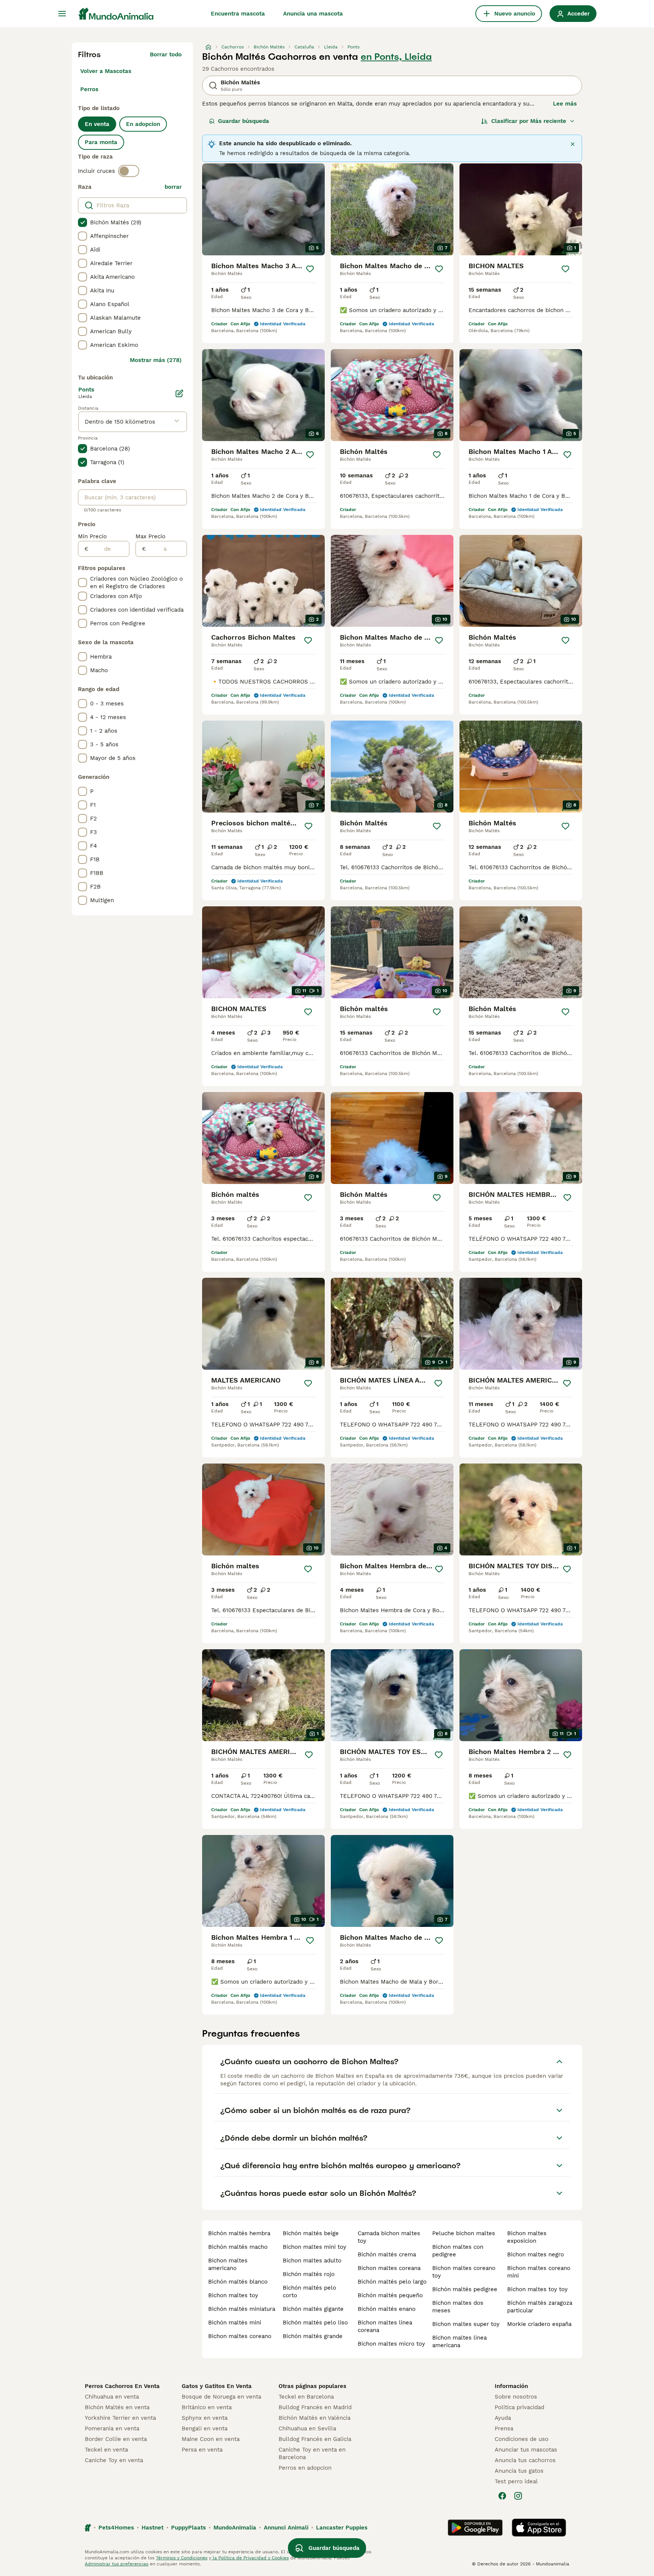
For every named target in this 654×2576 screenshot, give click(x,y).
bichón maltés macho (238, 2247)
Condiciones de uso (522, 2439)
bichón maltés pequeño (390, 2295)
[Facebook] (502, 2496)
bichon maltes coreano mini (539, 2272)
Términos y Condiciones (182, 2558)
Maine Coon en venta (211, 2439)
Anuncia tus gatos (519, 2471)
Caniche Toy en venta (114, 2460)
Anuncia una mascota (313, 14)
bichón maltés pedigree (465, 2289)
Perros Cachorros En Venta (122, 2386)
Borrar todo (166, 54)
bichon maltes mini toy (315, 2247)
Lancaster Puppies (342, 2528)
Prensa (504, 2428)
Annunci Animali (286, 2528)
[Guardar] (310, 269)
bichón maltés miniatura (242, 2309)
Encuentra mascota (238, 14)
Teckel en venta (106, 2450)
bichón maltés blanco (238, 2282)
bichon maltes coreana (389, 2268)
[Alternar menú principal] (62, 14)
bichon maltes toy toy (537, 2289)
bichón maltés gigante (313, 2309)
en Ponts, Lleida (396, 57)
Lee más (565, 104)
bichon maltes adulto (312, 2261)
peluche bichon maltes (464, 2233)
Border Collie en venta (116, 2439)
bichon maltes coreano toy (464, 2272)
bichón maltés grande (313, 2336)
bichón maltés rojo (309, 2274)
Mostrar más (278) (156, 360)
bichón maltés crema (387, 2254)
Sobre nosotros (516, 2397)
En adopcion (143, 124)
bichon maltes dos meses (458, 2307)
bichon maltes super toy (466, 2324)
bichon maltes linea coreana (385, 2326)
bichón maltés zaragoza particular (540, 2307)
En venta (97, 124)
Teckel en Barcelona (306, 2397)
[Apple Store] (539, 2528)
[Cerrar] (573, 144)
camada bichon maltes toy (389, 2237)
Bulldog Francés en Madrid (315, 2407)
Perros (89, 89)
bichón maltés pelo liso (315, 2323)
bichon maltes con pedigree (458, 2251)
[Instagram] (518, 2496)
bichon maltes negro (536, 2254)
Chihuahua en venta (112, 2397)
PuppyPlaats (188, 2528)
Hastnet (153, 2528)
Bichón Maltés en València (315, 2418)
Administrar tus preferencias (117, 2564)
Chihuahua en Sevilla (307, 2428)
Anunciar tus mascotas (526, 2450)
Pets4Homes (116, 2528)
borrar (173, 187)
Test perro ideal (516, 2481)
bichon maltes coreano (240, 2336)
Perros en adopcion (305, 2468)
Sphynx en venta (205, 2418)
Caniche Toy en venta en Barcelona (312, 2453)
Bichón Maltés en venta (117, 2407)
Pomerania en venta (112, 2428)
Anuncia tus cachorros (525, 2460)
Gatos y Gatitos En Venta (217, 2386)
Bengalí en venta (205, 2428)
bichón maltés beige (311, 2233)
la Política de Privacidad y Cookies (250, 2558)
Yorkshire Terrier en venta (120, 2418)
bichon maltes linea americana (459, 2341)
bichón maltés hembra (239, 2233)
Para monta (101, 142)
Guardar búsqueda (244, 121)
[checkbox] (83, 222)
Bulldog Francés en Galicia (315, 2439)
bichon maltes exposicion (527, 2237)
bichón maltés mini (235, 2323)
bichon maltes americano (228, 2264)
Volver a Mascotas (106, 71)
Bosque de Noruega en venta (221, 2397)
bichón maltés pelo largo (392, 2282)
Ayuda (503, 2418)
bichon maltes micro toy (391, 2344)
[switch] (129, 171)
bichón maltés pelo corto (309, 2292)
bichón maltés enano (387, 2309)
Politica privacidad (519, 2407)
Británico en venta (207, 2407)
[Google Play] (475, 2528)
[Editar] (179, 393)
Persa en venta (202, 2450)
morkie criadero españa (539, 2324)
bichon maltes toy (233, 2295)
